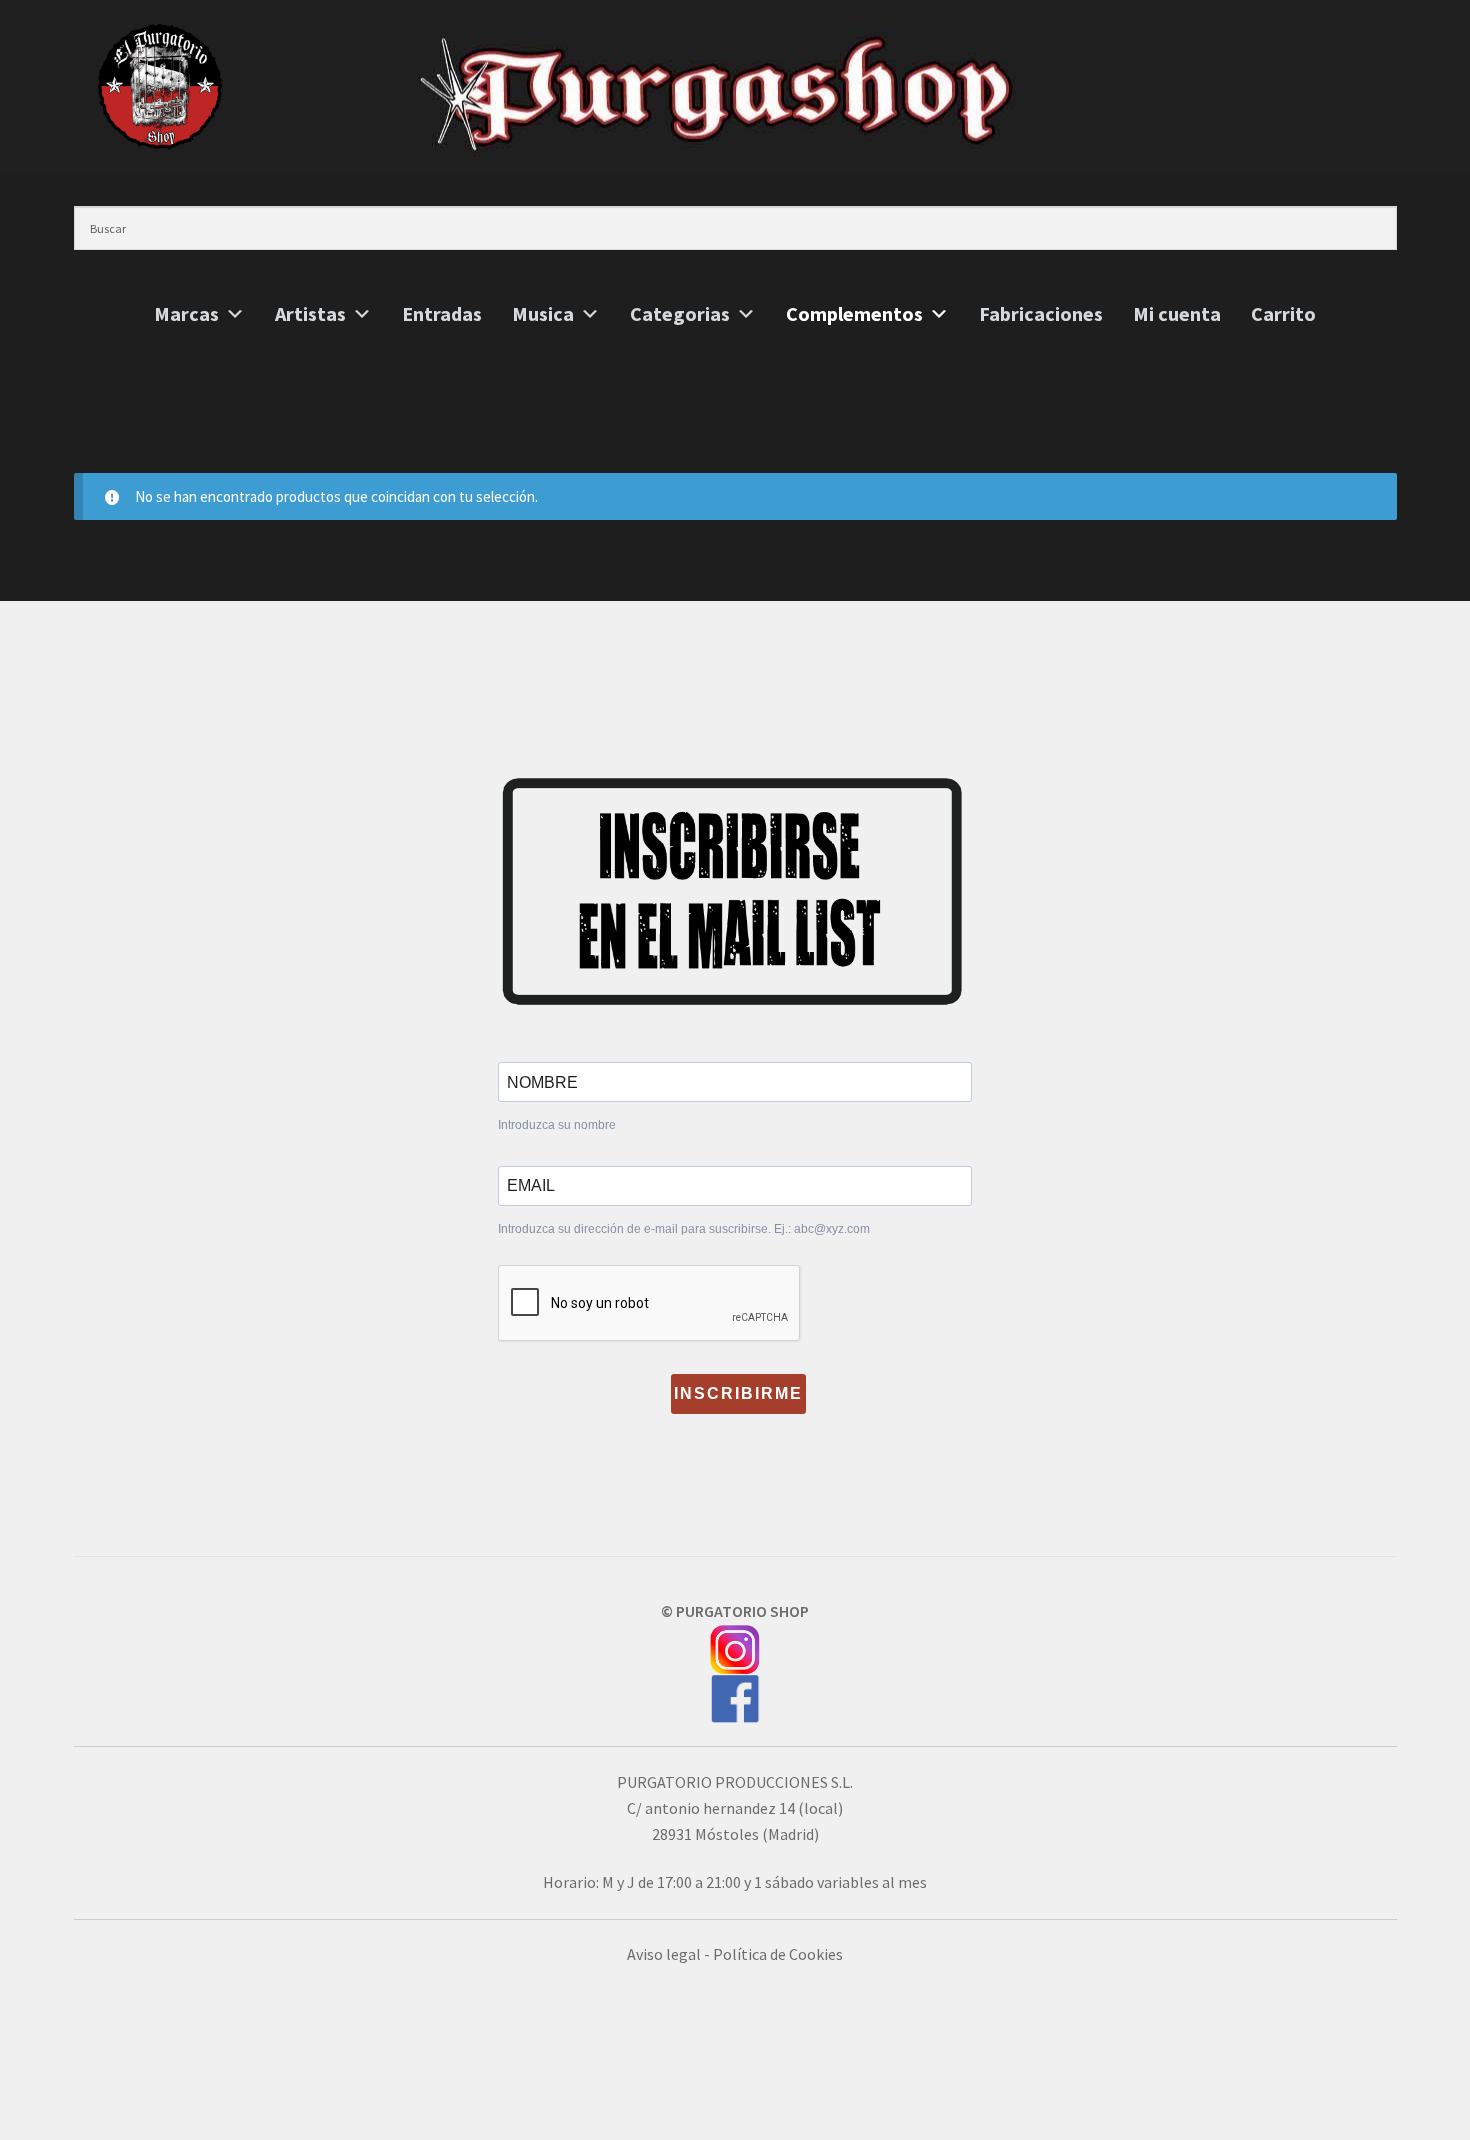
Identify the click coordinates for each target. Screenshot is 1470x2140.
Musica (543, 314)
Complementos (854, 314)
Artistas (310, 314)
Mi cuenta (1177, 314)
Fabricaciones (1041, 314)
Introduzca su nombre (557, 1125)
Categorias (680, 314)
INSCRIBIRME (738, 1393)
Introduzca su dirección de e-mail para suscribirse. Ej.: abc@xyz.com (684, 1229)
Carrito (1283, 314)
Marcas (186, 314)
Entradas (442, 314)
